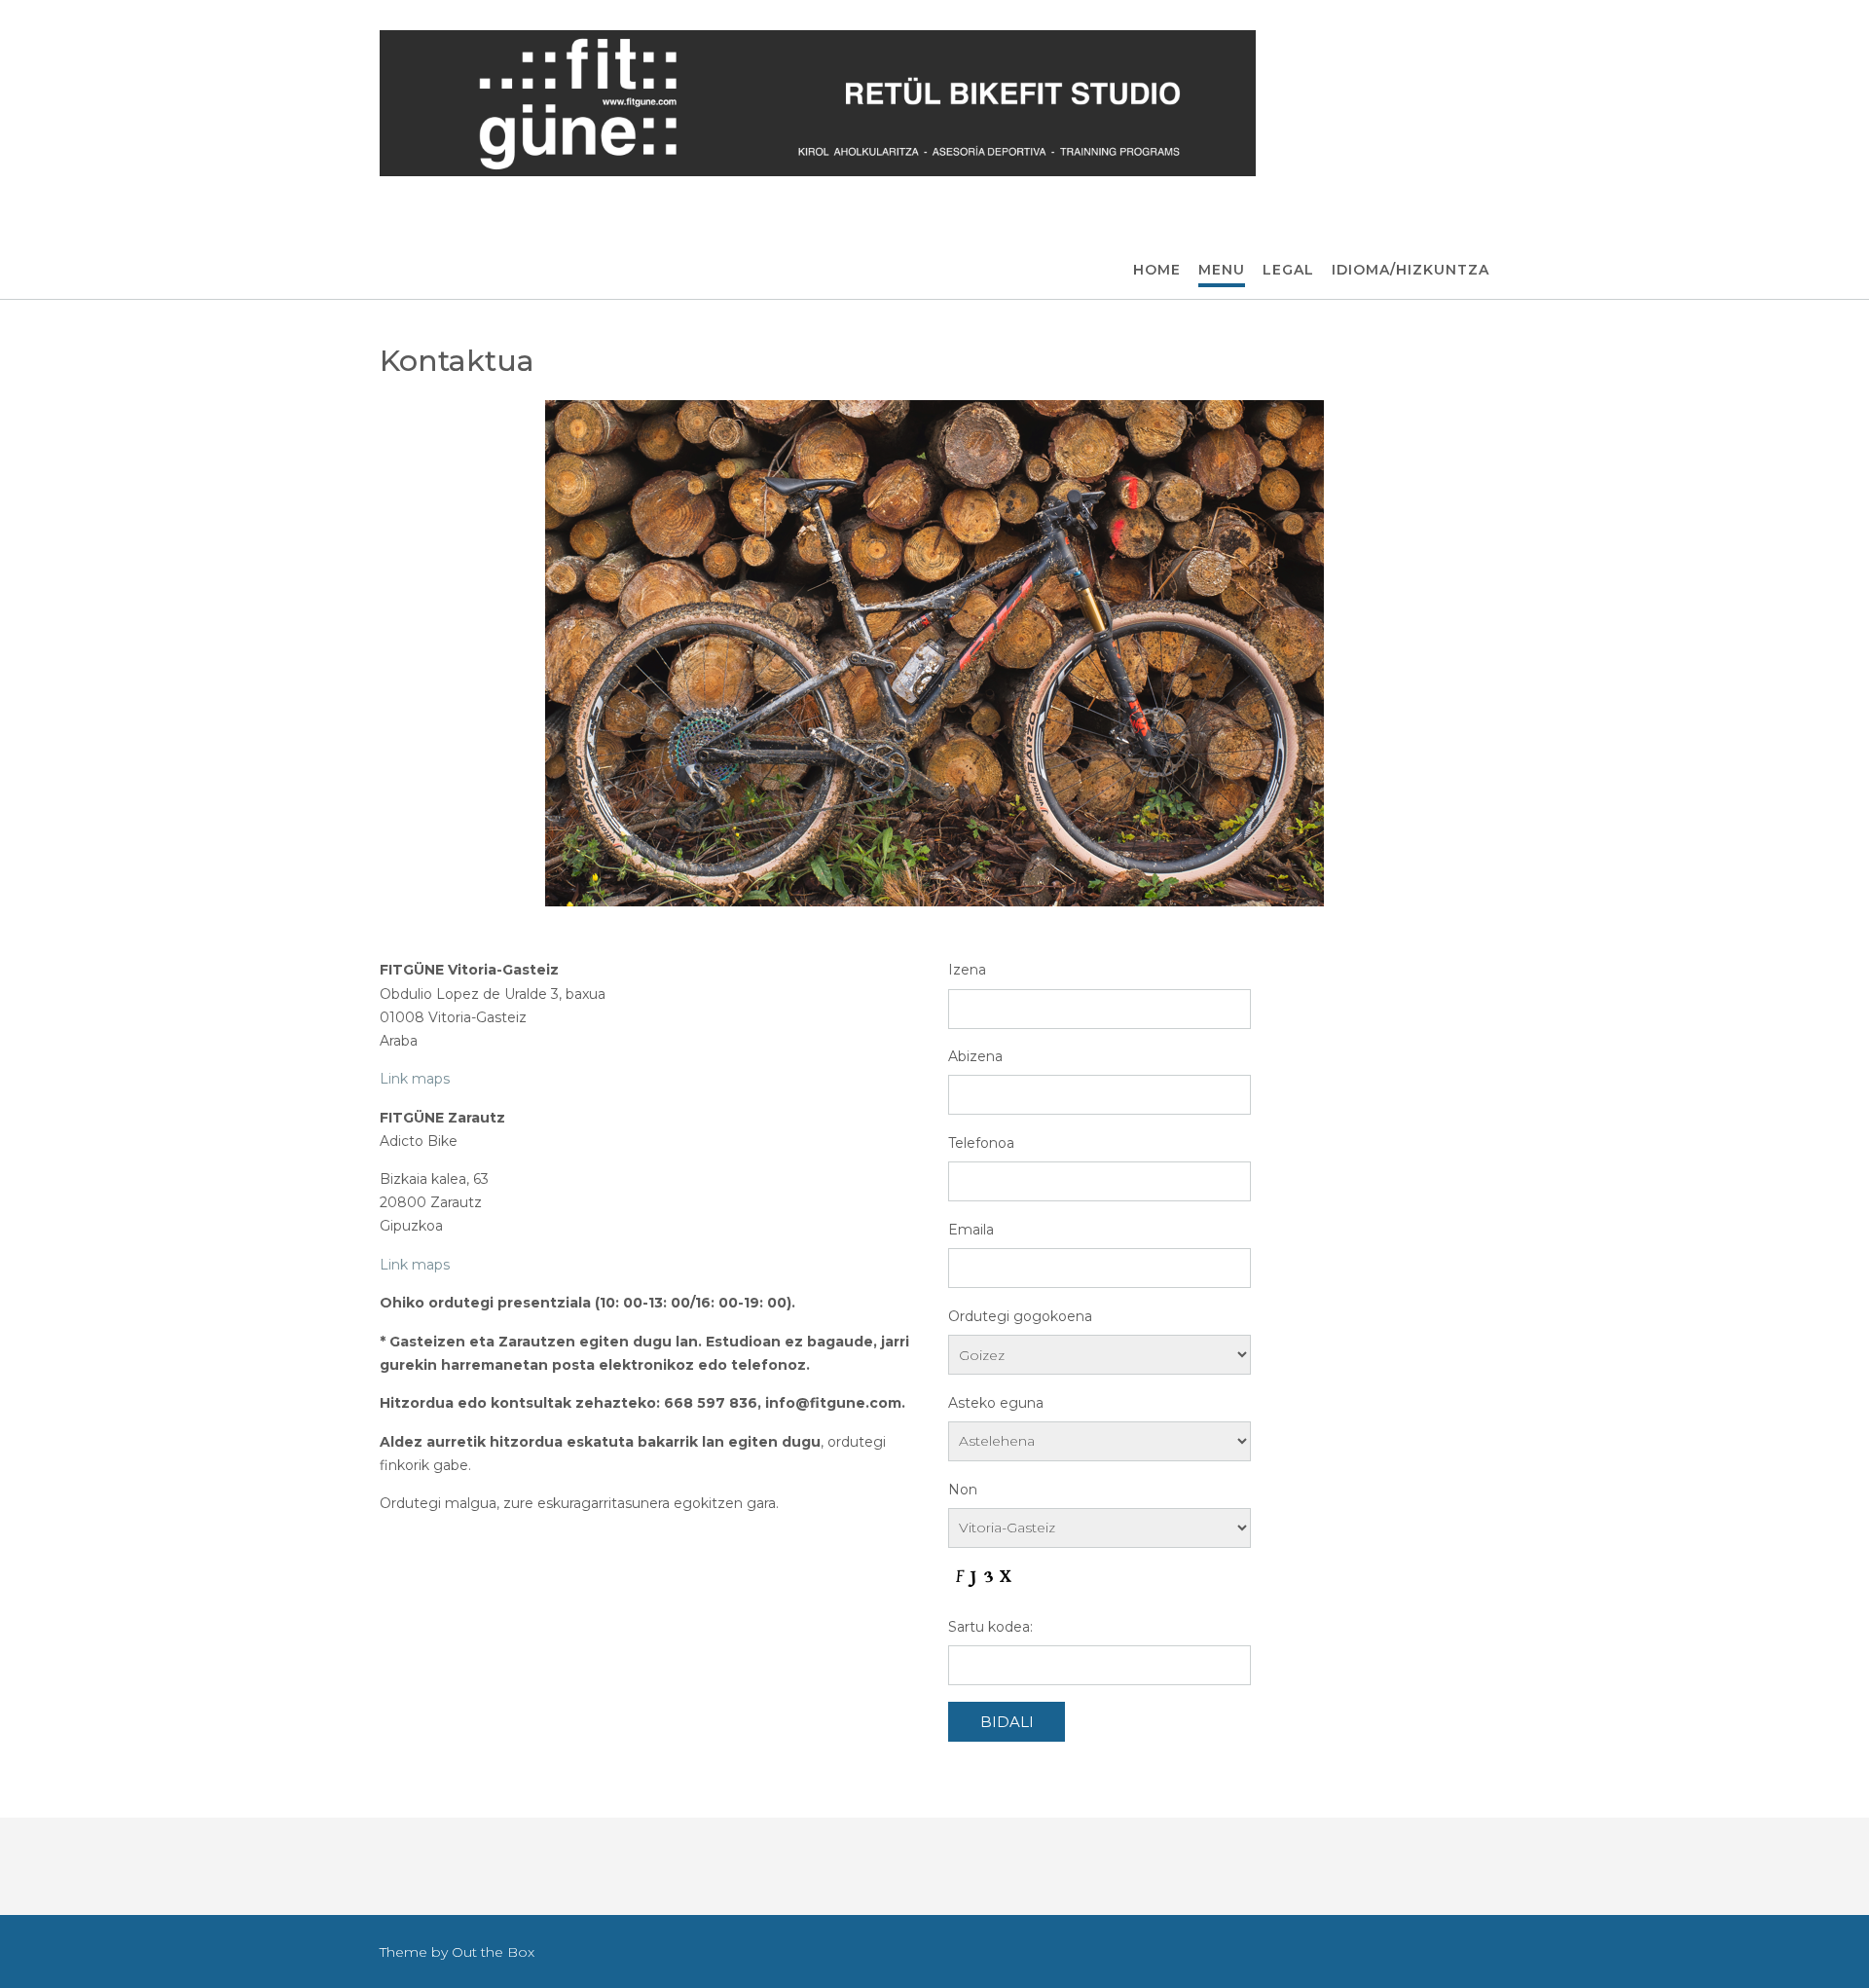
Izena (967, 970)
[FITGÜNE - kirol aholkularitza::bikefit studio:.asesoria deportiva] (818, 103)
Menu (1222, 270)
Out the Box (493, 1952)
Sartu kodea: (990, 1627)
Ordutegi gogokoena (1020, 1316)
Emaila (971, 1230)
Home (1157, 270)
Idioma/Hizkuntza (1411, 270)
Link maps (415, 1079)
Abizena (975, 1056)
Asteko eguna (996, 1403)
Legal (1288, 270)
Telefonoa (981, 1143)
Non (963, 1490)
